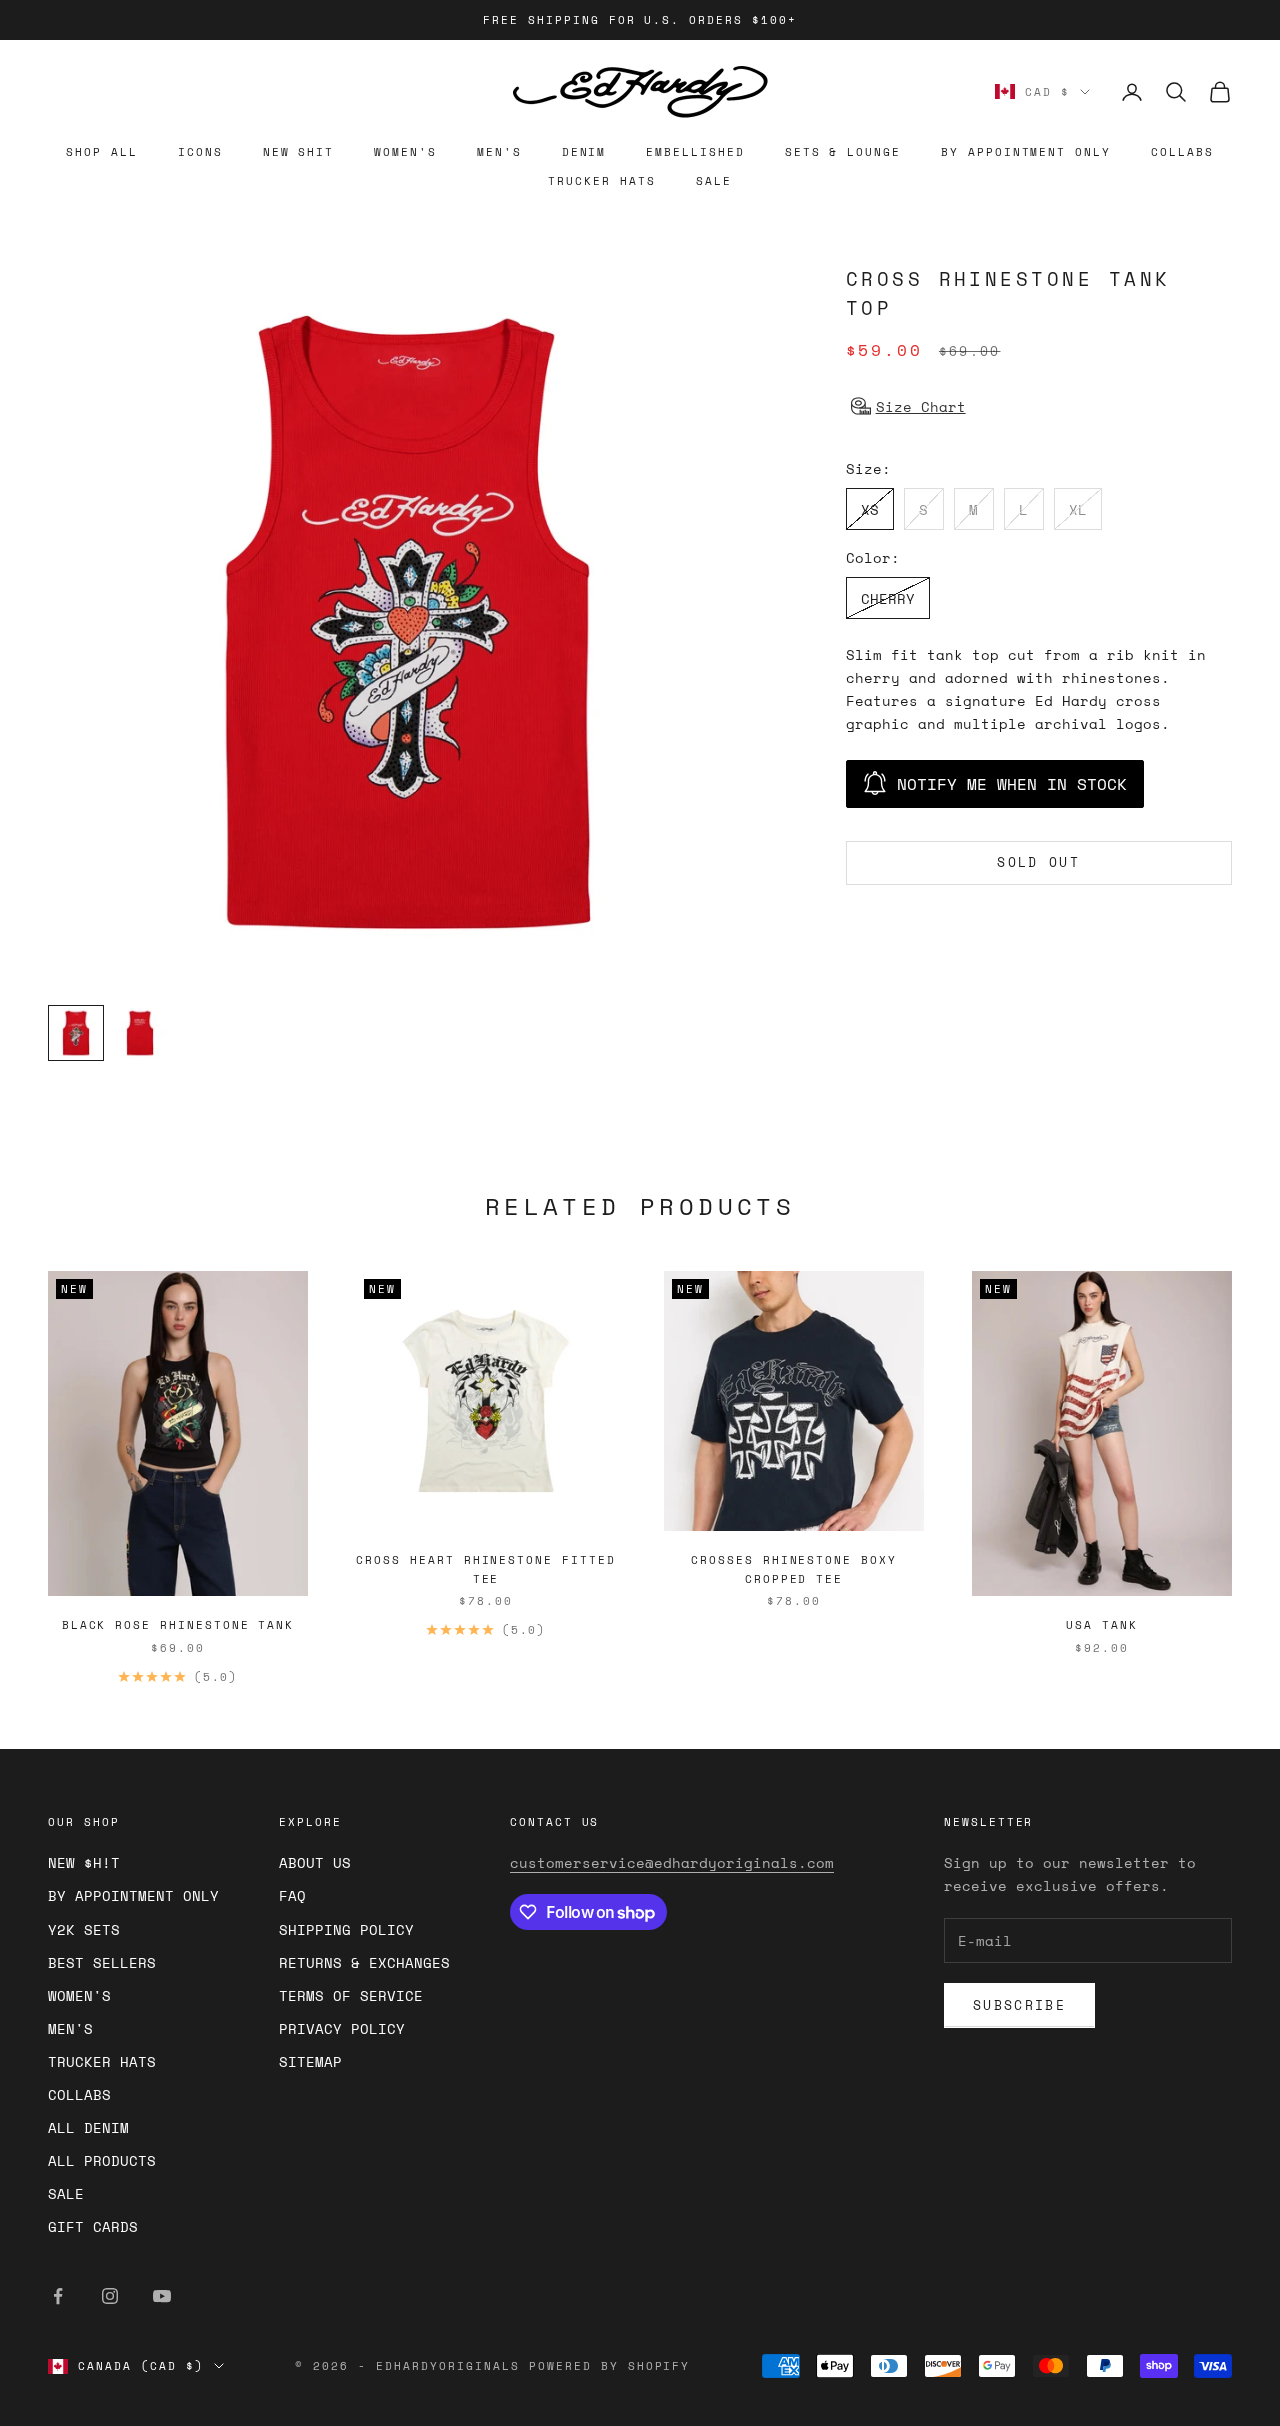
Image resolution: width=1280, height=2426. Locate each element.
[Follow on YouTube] (162, 2296)
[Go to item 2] (140, 1033)
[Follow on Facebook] (58, 2296)
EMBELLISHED (695, 152)
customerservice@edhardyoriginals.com (672, 1862)
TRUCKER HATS (601, 181)
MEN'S (499, 152)
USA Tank (1102, 1625)
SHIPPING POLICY (346, 1929)
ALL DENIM (88, 2127)
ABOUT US (315, 1862)
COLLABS (1182, 152)
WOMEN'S (405, 152)
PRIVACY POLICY (342, 2028)
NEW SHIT (299, 152)
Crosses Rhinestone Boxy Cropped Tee (794, 1569)
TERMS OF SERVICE (351, 1995)
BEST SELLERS (102, 1962)
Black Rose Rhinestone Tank (178, 1625)
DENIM (584, 152)
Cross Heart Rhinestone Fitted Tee (485, 1569)
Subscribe (1019, 2005)
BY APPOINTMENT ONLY (1026, 152)
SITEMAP (310, 2061)
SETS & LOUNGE (843, 152)
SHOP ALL (102, 152)
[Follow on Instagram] (110, 2296)
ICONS (200, 152)
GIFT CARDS (93, 2226)
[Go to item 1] (76, 1033)
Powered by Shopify (610, 2366)
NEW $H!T (84, 1862)
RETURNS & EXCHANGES (364, 1962)
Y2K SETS (84, 1929)
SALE (714, 181)
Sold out (1038, 862)
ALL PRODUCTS (102, 2160)
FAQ (292, 1895)
